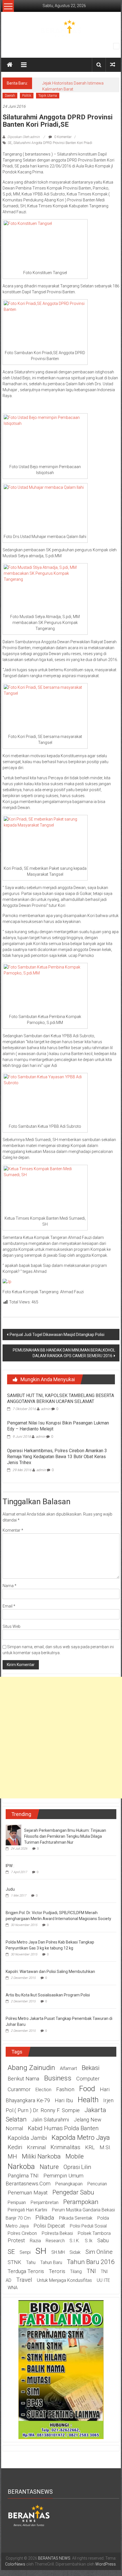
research (55, 2241)
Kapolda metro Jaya (81, 2138)
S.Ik (89, 2241)
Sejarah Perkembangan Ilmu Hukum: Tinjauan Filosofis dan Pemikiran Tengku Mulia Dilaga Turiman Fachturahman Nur (65, 1836)
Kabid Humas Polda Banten (63, 2128)
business (58, 2078)
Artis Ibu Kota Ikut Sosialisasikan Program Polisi (48, 1995)
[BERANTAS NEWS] (10, 65)
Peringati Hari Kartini (27, 2210)
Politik (27, 96)
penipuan (17, 2202)
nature (49, 2167)
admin (46, 1409)
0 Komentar (62, 137)
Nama (10, 1586)
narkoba (21, 2166)
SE (10, 143)
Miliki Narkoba (41, 2156)
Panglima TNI (23, 2176)
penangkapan (69, 2184)
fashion (65, 2089)
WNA (13, 2288)
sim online (99, 2252)
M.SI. (105, 2147)
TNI (91, 2271)
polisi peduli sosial (88, 2226)
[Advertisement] (61, 1738)
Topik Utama (48, 96)
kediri (15, 2147)
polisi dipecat (49, 2226)
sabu (103, 2241)
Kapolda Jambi (27, 2138)
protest (16, 2241)
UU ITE (103, 2280)
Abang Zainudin (31, 2068)
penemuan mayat (28, 2193)
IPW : (10, 1866)
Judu (10, 1889)
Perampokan (81, 2202)
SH (41, 2251)
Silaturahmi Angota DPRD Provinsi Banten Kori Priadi (53, 143)
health (88, 2100)
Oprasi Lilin (77, 2167)
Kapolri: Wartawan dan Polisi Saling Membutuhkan (50, 1972)
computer (88, 2079)
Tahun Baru (51, 2262)
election (43, 2090)
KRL (90, 2147)
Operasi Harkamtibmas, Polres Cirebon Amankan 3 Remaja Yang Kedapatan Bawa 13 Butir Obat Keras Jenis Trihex (57, 1457)
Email (9, 1606)
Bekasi (91, 2068)
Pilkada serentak (76, 2218)
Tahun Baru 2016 (91, 2262)
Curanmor (19, 2089)
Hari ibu (64, 2101)
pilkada (45, 2218)
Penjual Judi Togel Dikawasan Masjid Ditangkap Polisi (57, 1335)
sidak (75, 2252)
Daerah (10, 96)
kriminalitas (65, 2147)
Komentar (13, 1530)
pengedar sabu (73, 2192)
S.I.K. (75, 2241)
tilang (76, 2272)
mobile (75, 2156)
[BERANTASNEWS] (29, 2515)
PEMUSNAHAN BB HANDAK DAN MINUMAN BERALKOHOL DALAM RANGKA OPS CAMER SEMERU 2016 (64, 1353)
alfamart (68, 2068)
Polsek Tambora (94, 2233)
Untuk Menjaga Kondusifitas (64, 2280)
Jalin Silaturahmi (50, 2120)
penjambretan (45, 2202)
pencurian (97, 2184)
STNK (14, 2262)
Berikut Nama (23, 2079)
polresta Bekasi (57, 2233)
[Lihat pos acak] (113, 65)
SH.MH (58, 2252)
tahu (31, 2262)
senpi (25, 2252)
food (87, 2089)
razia (35, 2241)
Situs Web (11, 1626)
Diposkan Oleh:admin (24, 137)
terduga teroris (26, 2271)
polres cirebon (22, 2233)
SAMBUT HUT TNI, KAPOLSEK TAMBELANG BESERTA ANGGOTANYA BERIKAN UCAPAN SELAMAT (61, 1398)
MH (12, 2157)
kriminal (36, 2147)
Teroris (57, 2271)
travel (24, 2280)
